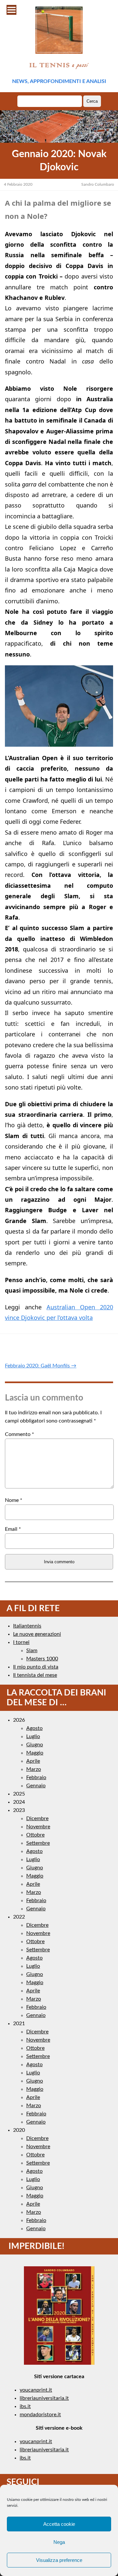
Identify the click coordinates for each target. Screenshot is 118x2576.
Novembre (38, 1827)
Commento (20, 1434)
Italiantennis (27, 1626)
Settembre (38, 1843)
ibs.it (25, 2406)
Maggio (35, 1753)
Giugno (35, 1745)
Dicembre (37, 1818)
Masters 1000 (42, 1659)
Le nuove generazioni (37, 1634)
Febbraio (36, 1777)
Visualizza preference (59, 2560)
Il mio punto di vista (36, 1667)
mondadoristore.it (40, 2415)
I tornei (21, 1642)
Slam (32, 1651)
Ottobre (35, 1835)
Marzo (34, 1769)
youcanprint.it (36, 2390)
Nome (14, 1500)
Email (13, 1529)
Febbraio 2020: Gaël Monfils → (41, 1366)
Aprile (33, 1761)
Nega (59, 2542)
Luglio (33, 1736)
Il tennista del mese (35, 1675)
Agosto (34, 1728)
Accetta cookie (59, 2524)
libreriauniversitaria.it (44, 2398)
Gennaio (36, 1786)
